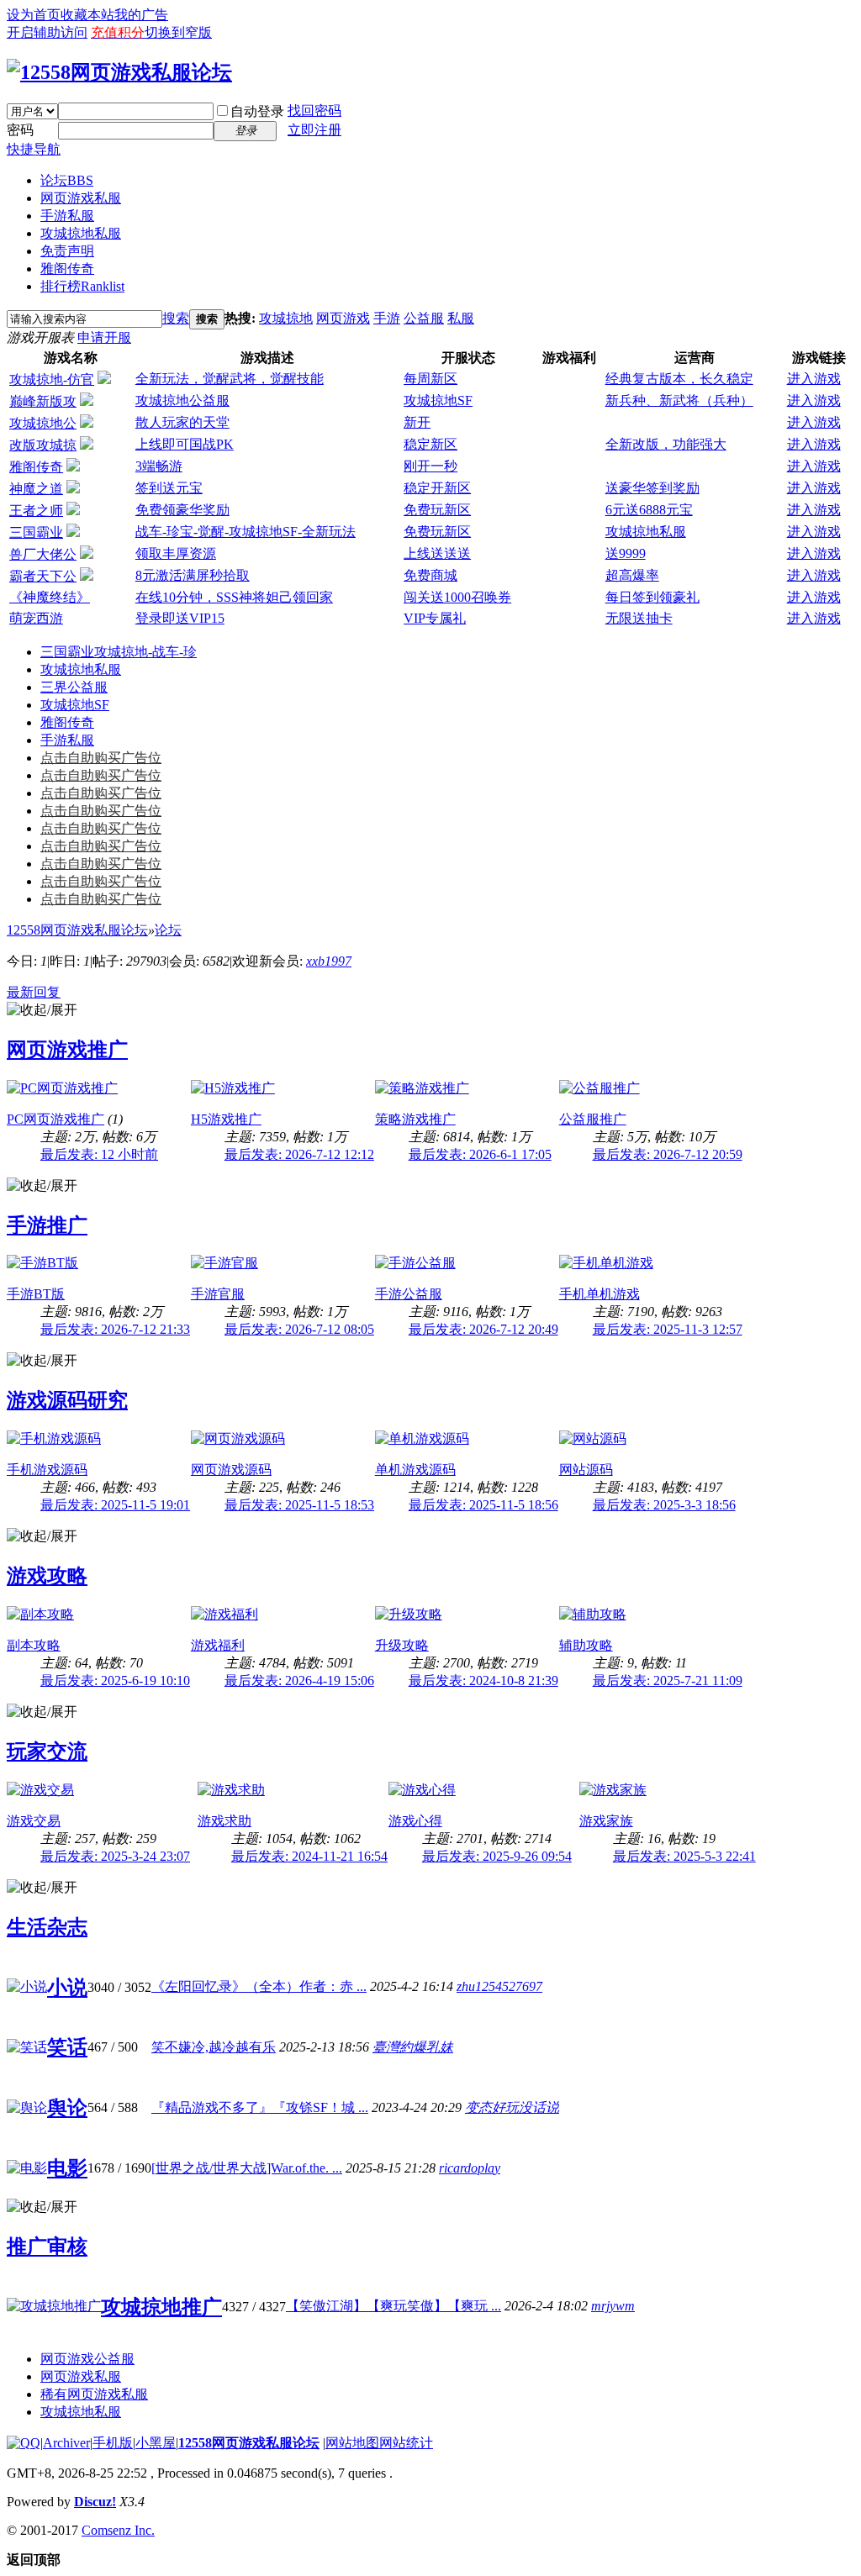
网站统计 (406, 2443)
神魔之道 (36, 489)
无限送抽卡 (639, 618)
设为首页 (34, 15)
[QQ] (24, 2443)
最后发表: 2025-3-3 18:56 (664, 1505)
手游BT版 (36, 1294)
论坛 (67, 180)
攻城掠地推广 (161, 2307)
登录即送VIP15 (180, 618)
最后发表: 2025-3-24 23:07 (115, 1856)
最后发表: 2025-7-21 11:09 (668, 1680)
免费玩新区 (437, 510)
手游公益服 (409, 1294)
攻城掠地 (286, 318)
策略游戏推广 (415, 1119)
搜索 (176, 318)
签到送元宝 (169, 488)
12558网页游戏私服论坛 (77, 930)
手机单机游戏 (600, 1294)
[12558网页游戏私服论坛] (119, 72)
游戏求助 (224, 1821)
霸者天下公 (43, 576)
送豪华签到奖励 (652, 488)
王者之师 (36, 511)
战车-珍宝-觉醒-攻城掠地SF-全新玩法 (246, 532)
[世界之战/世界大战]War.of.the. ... (247, 2168)
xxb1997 (329, 961)
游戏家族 (606, 1821)
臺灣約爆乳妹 (413, 2047)
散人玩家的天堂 (182, 422)
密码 (20, 130)
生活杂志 (47, 1927)
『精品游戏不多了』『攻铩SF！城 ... (260, 2107)
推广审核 (47, 2247)
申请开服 (104, 337)
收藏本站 (87, 15)
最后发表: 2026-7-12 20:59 (668, 1154)
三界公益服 (74, 687)
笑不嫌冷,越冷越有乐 (214, 2047)
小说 (67, 1988)
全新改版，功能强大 (666, 444)
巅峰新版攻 (43, 401)
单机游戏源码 (415, 1470)
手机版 (113, 2443)
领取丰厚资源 (176, 553)
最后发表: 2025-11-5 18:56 (483, 1505)
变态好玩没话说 (512, 2107)
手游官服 (218, 1294)
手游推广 (47, 1225)
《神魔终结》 (50, 597)
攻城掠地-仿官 (52, 379)
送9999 (626, 553)
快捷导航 (34, 149)
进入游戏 (814, 379)
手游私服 (67, 216)
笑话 (67, 2047)
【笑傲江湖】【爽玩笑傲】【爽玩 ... (394, 2306)
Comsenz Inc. (118, 2530)
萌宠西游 (36, 618)
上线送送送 (437, 553)
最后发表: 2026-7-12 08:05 (299, 1329)
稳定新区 (430, 444)
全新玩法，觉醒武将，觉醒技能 (230, 379)
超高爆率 (632, 575)
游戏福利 (218, 1645)
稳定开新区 (437, 488)
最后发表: (99, 1154)
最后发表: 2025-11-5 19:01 (115, 1505)
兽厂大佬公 (43, 554)
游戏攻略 (47, 1576)
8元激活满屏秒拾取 (193, 575)
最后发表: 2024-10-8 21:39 (483, 1680)
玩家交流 (47, 1752)
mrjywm (613, 2306)
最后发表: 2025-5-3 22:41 (684, 1856)
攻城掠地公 (43, 423)
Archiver (66, 2443)
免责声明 (67, 251)
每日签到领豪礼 (652, 597)
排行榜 (82, 286)
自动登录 (257, 111)
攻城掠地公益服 (182, 400)
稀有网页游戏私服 (94, 2394)
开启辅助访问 (47, 32)
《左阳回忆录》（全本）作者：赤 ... (259, 1986)
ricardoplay (470, 2168)
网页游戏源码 (231, 1470)
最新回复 (34, 992)
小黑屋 (156, 2443)
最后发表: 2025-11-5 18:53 (299, 1505)
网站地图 (352, 2443)
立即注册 (314, 130)
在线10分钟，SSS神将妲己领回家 (234, 597)
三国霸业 (36, 532)
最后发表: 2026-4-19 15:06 (299, 1680)
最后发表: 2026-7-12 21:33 (115, 1329)
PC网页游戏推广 (55, 1119)
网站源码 (586, 1470)
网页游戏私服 (81, 198)
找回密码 (314, 111)
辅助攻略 (586, 1645)
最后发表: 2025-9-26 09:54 (497, 1856)
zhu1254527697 (499, 1986)
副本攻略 (34, 1645)
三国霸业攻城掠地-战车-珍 (119, 652)
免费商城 (430, 575)
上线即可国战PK (185, 444)
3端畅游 (159, 466)
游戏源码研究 (67, 1400)
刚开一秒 (430, 466)
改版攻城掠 (43, 445)
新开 (417, 422)
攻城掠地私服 (81, 233)
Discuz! (95, 2502)
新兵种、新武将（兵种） (679, 400)
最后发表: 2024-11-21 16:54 (309, 1856)
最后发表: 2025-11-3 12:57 (668, 1329)
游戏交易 (34, 1821)
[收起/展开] (42, 1011)
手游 (387, 318)
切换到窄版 (178, 32)
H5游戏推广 (226, 1119)
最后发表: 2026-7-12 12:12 (299, 1154)
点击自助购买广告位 (101, 758)
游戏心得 (415, 1821)
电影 (67, 2168)
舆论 (67, 2108)
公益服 (424, 318)
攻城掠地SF (438, 400)
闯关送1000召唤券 (457, 597)
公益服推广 (593, 1119)
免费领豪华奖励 (182, 510)
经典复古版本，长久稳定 (679, 379)
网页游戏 (343, 318)
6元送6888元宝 (649, 510)
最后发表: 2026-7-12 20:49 (483, 1329)
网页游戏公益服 (87, 2359)
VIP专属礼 (435, 618)
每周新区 (430, 379)
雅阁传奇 (67, 269)
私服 (461, 318)
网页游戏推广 (67, 1050)
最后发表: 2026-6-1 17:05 (480, 1154)
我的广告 (141, 15)
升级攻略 (402, 1645)
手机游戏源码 (47, 1470)
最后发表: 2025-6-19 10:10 (115, 1680)
